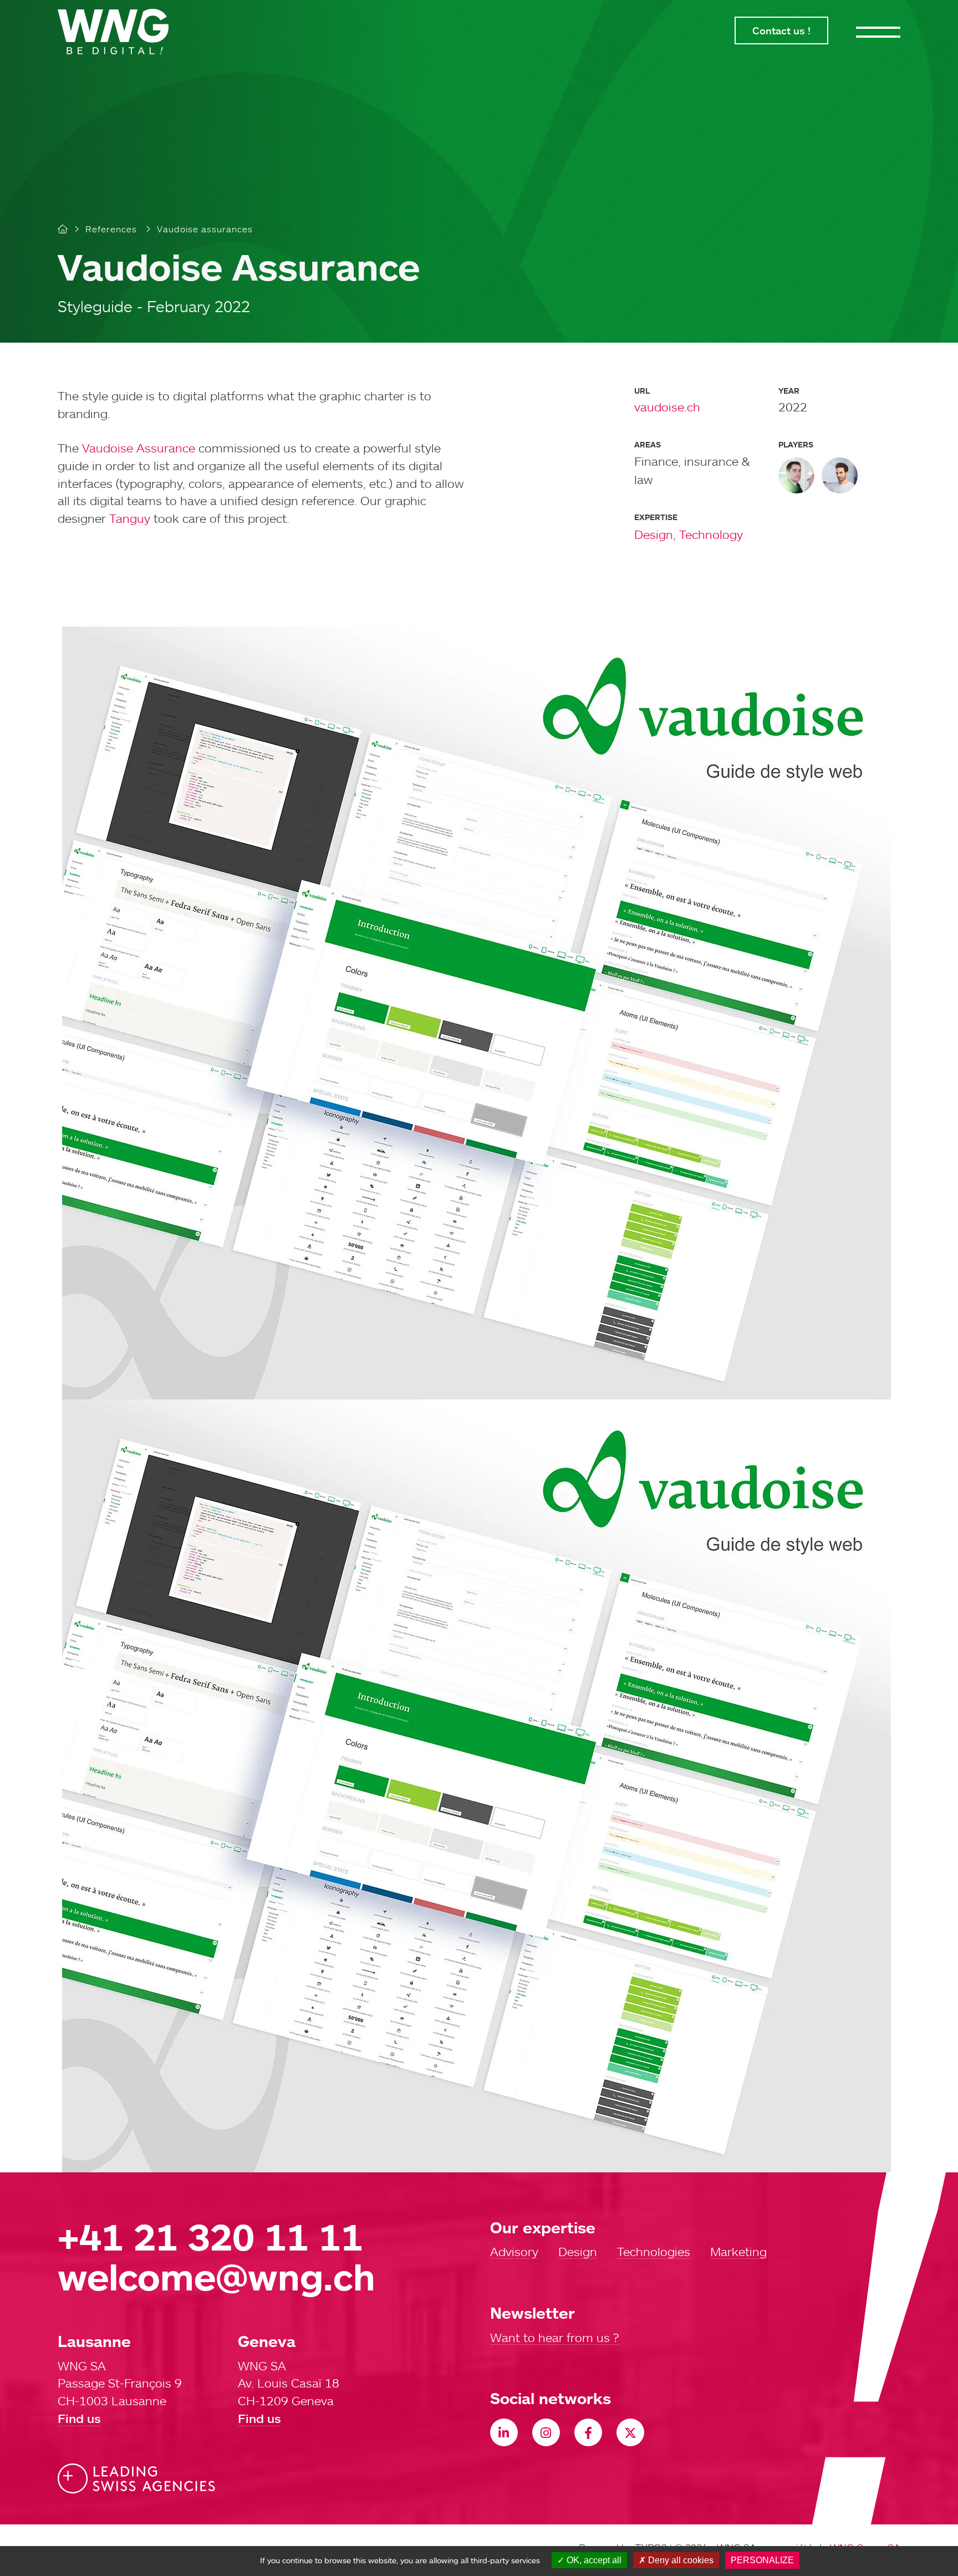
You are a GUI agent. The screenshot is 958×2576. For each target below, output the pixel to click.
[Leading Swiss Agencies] (136, 2479)
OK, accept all (593, 2560)
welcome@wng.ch (216, 2276)
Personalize (762, 2560)
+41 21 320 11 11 (210, 2236)
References (111, 229)
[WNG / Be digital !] (119, 32)
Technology (711, 534)
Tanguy (130, 518)
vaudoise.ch (667, 407)
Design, (655, 534)
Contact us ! (781, 30)
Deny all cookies (680, 2560)
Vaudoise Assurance (139, 448)
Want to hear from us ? (554, 2338)
